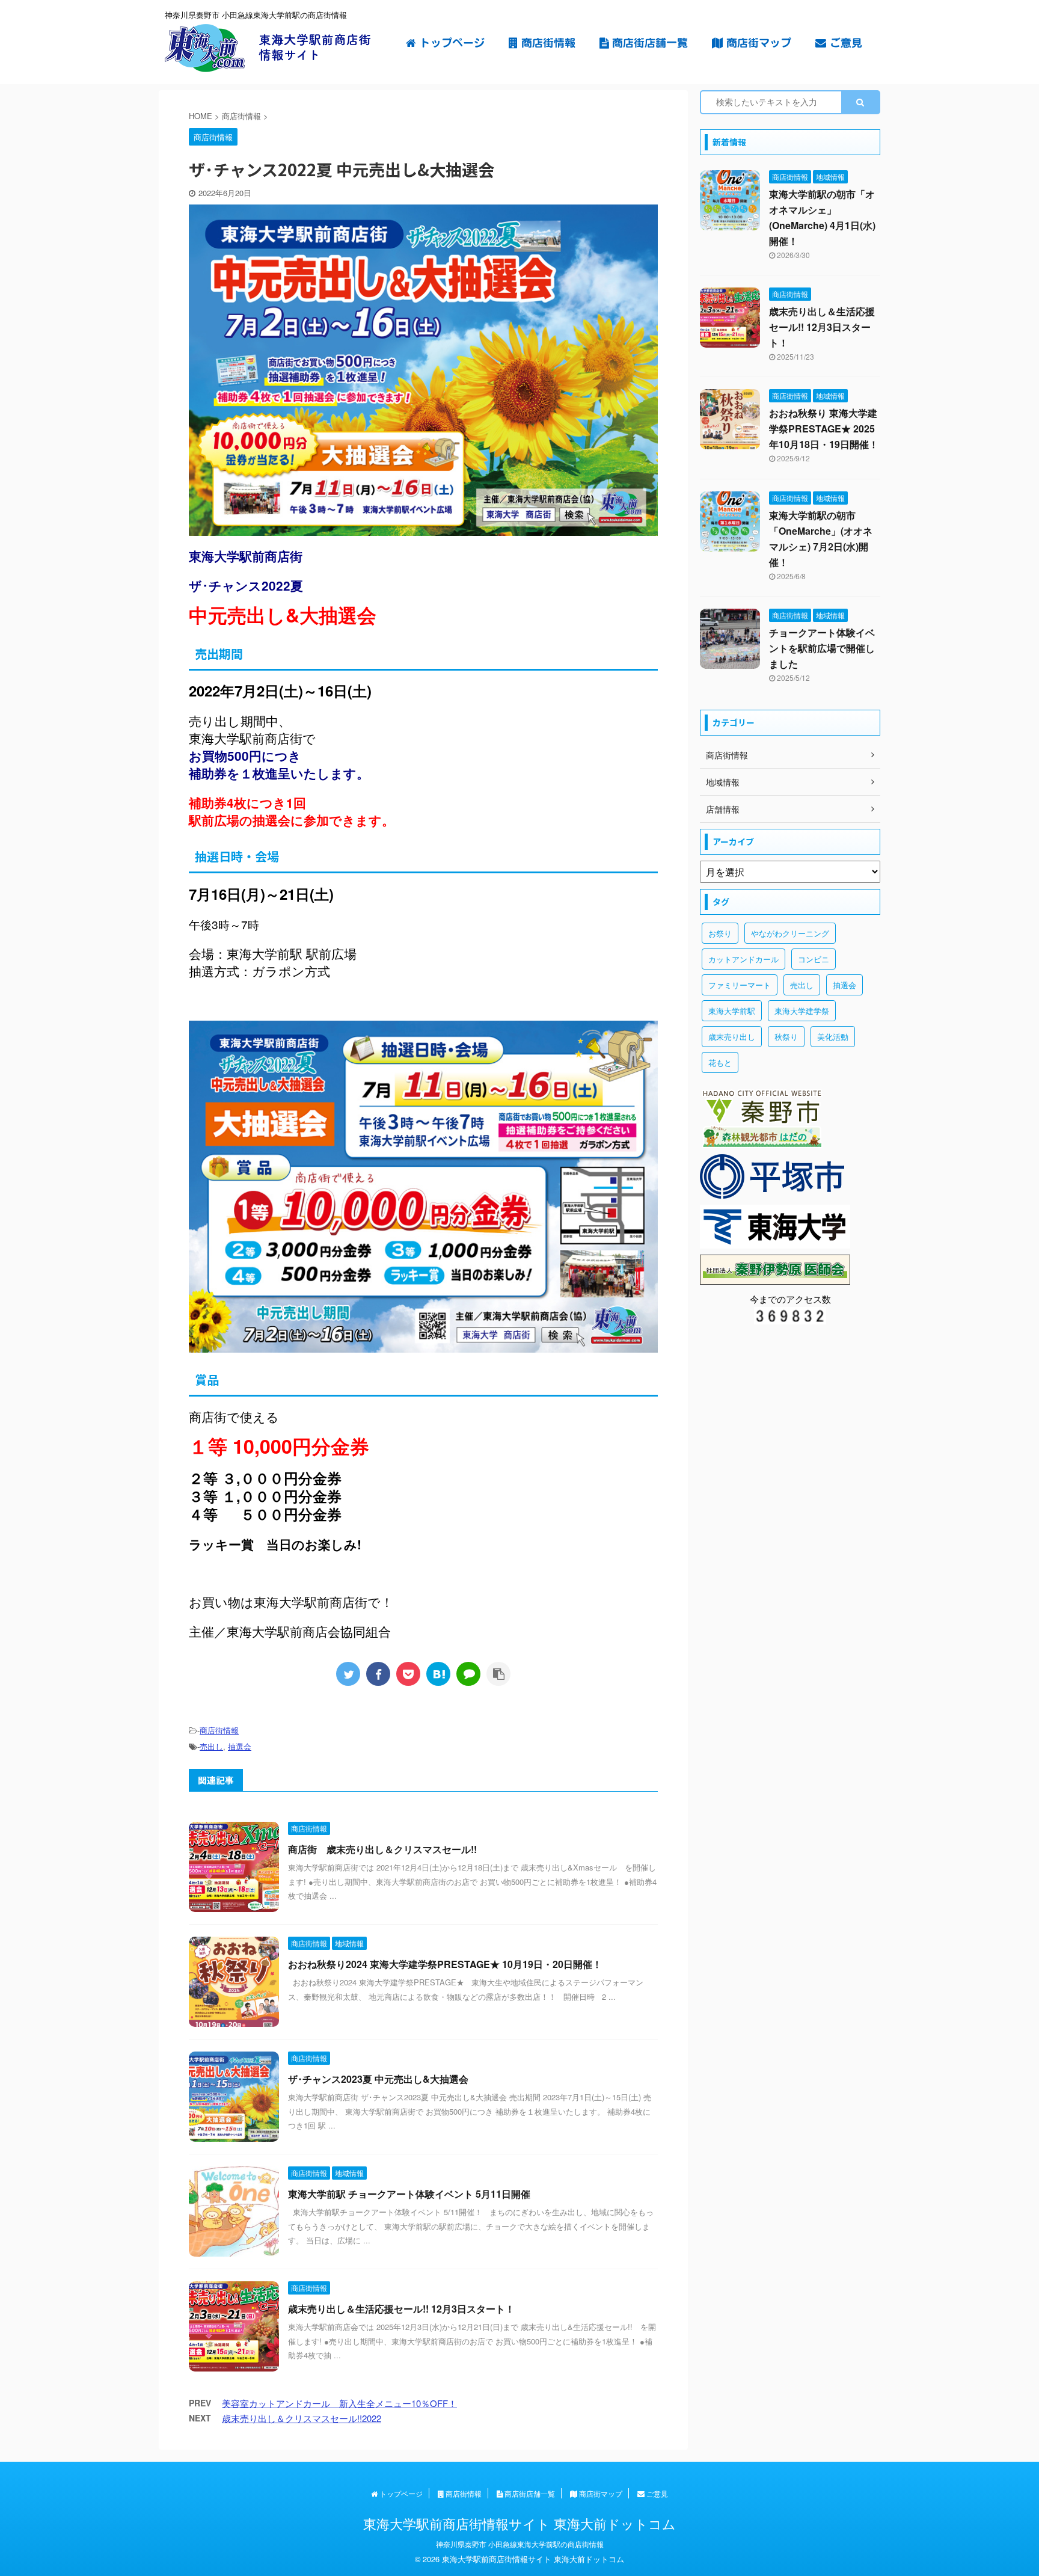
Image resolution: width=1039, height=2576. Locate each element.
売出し (211, 1746)
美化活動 (833, 1037)
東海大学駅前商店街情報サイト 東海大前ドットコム (519, 2523)
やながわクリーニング (790, 933)
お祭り (720, 933)
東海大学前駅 (732, 1011)
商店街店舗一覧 (648, 43)
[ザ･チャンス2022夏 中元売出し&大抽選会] (438, 1674)
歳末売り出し (732, 1037)
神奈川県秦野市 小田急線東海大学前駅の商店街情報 (520, 2544)
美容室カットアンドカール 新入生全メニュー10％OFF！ (339, 2403)
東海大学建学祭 (802, 1011)
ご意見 (844, 43)
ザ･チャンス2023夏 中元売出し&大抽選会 (378, 2079)
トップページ (450, 43)
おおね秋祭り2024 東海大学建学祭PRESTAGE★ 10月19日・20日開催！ (445, 1964)
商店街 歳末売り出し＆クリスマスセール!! (382, 1849)
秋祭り (786, 1037)
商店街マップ (757, 43)
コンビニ (814, 959)
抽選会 (240, 1746)
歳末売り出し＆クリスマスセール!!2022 (302, 2418)
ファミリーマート (740, 985)
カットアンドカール (743, 959)
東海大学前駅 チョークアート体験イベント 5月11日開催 (409, 2194)
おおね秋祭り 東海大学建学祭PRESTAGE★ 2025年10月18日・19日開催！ (824, 429)
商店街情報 (547, 43)
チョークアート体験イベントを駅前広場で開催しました (822, 648)
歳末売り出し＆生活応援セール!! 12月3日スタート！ (401, 2309)
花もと (720, 1062)
